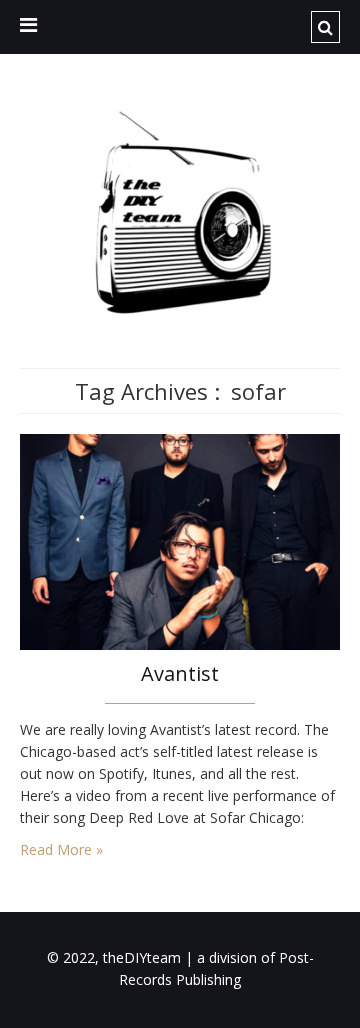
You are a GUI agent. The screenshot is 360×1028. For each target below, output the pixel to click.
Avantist (180, 673)
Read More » (61, 849)
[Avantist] (180, 540)
